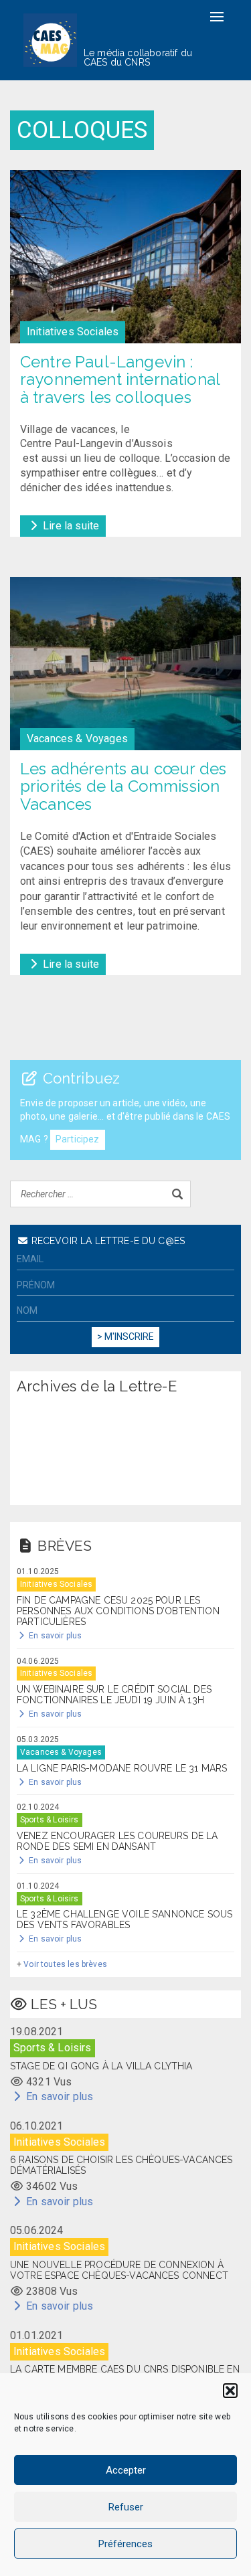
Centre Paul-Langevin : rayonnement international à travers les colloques (120, 380)
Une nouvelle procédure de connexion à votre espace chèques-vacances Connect (119, 2270)
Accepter (126, 2470)
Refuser (126, 2507)
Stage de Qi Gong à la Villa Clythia (101, 2066)
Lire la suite (70, 526)
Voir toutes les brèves (65, 1964)
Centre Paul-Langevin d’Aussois (96, 443)
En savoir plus (54, 1636)
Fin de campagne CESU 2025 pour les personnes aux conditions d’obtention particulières (118, 1611)
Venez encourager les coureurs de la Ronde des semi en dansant (117, 1841)
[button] (230, 2391)
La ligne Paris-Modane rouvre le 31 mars (122, 1768)
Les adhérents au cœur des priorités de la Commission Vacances (123, 787)
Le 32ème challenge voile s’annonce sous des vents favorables (124, 1919)
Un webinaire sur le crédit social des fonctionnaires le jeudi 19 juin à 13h (114, 1695)
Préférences (125, 2544)
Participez (78, 1139)
